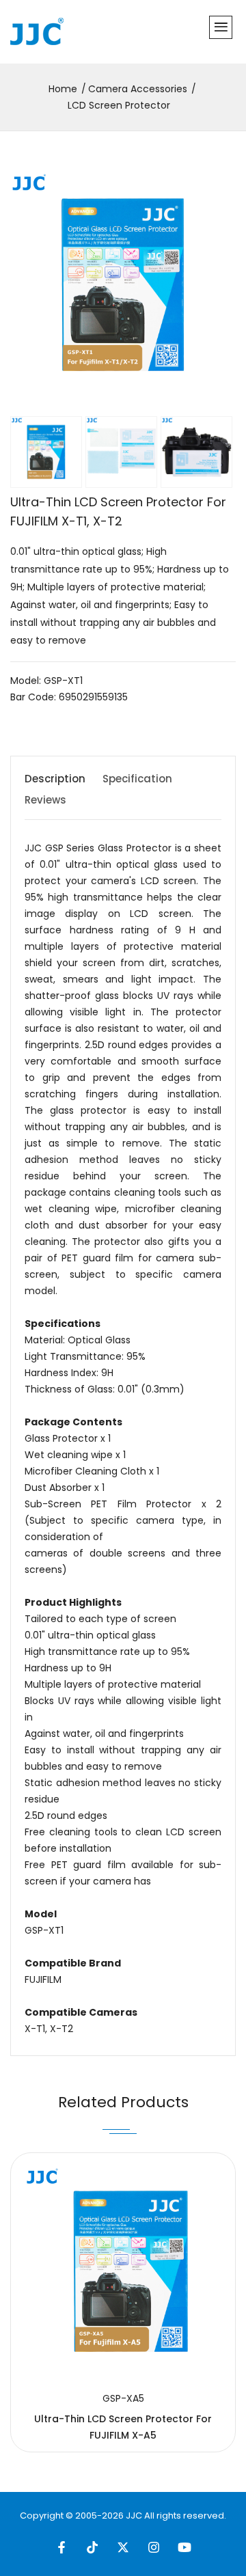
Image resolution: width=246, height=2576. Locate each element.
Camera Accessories (138, 89)
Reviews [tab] (45, 800)
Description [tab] (55, 779)
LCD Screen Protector (119, 105)
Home (63, 89)
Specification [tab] (137, 779)
